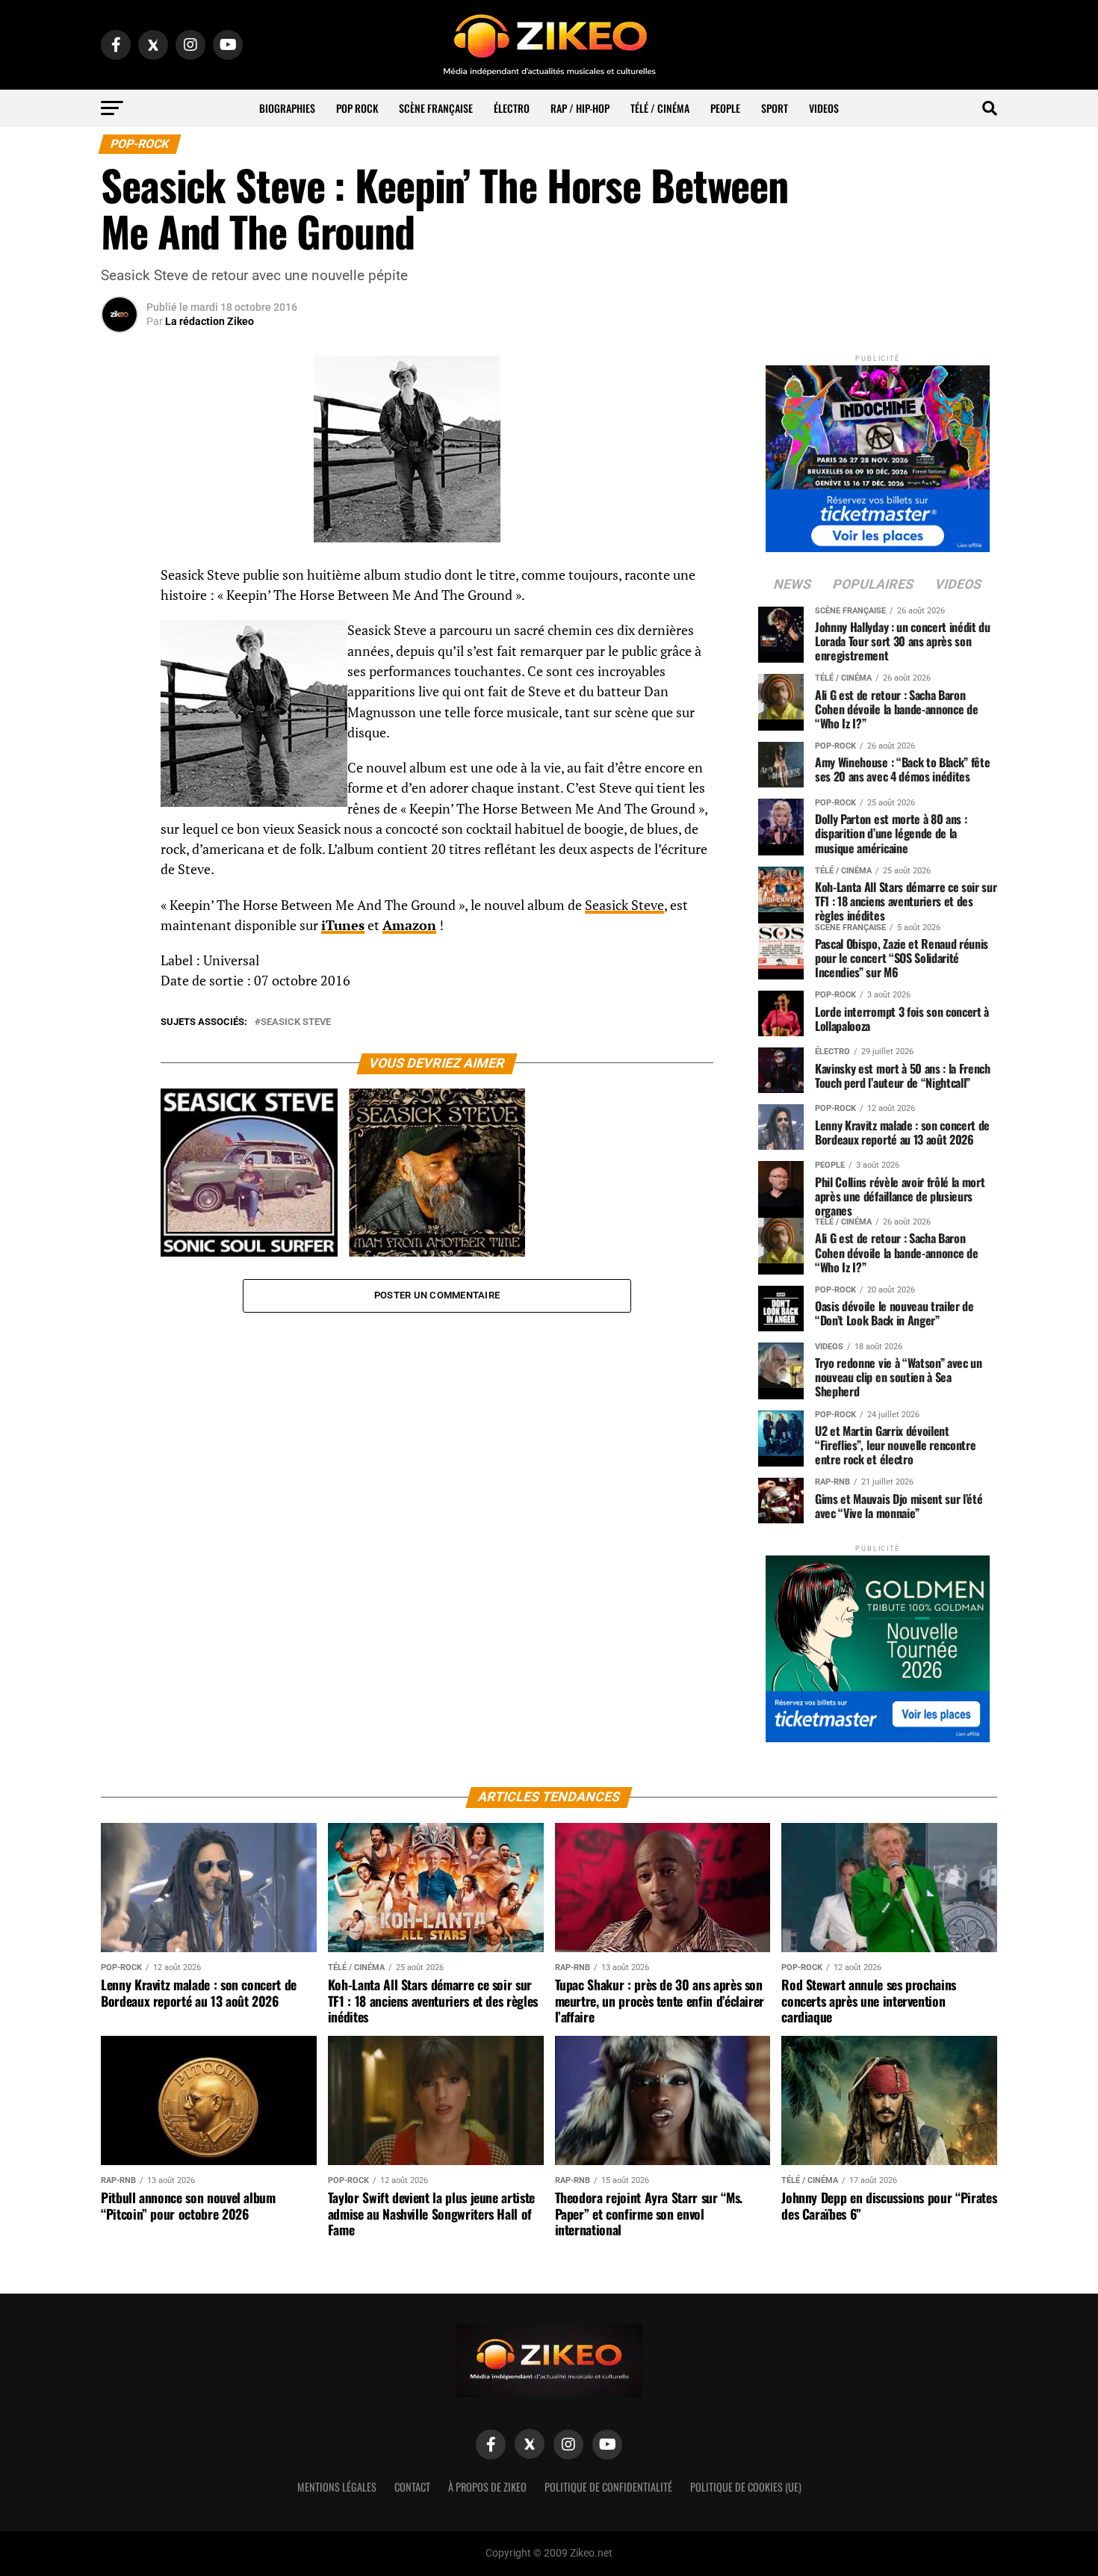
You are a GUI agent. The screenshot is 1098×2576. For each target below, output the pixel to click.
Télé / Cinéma (660, 108)
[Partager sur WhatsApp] (120, 616)
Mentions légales (337, 2487)
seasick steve (296, 1022)
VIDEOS (824, 108)
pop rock (357, 108)
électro (512, 108)
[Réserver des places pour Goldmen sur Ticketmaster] (878, 1644)
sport (775, 108)
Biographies (287, 108)
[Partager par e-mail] (120, 687)
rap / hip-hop (580, 108)
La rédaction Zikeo (210, 321)
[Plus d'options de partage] (120, 723)
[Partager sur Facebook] (120, 580)
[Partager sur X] (120, 651)
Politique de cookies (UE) (746, 2487)
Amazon (409, 925)
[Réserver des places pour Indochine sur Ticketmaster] (878, 454)
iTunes (343, 925)
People (725, 108)
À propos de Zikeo (487, 2487)
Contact (412, 2487)
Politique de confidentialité (608, 2487)
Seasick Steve (624, 905)
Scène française (436, 108)
